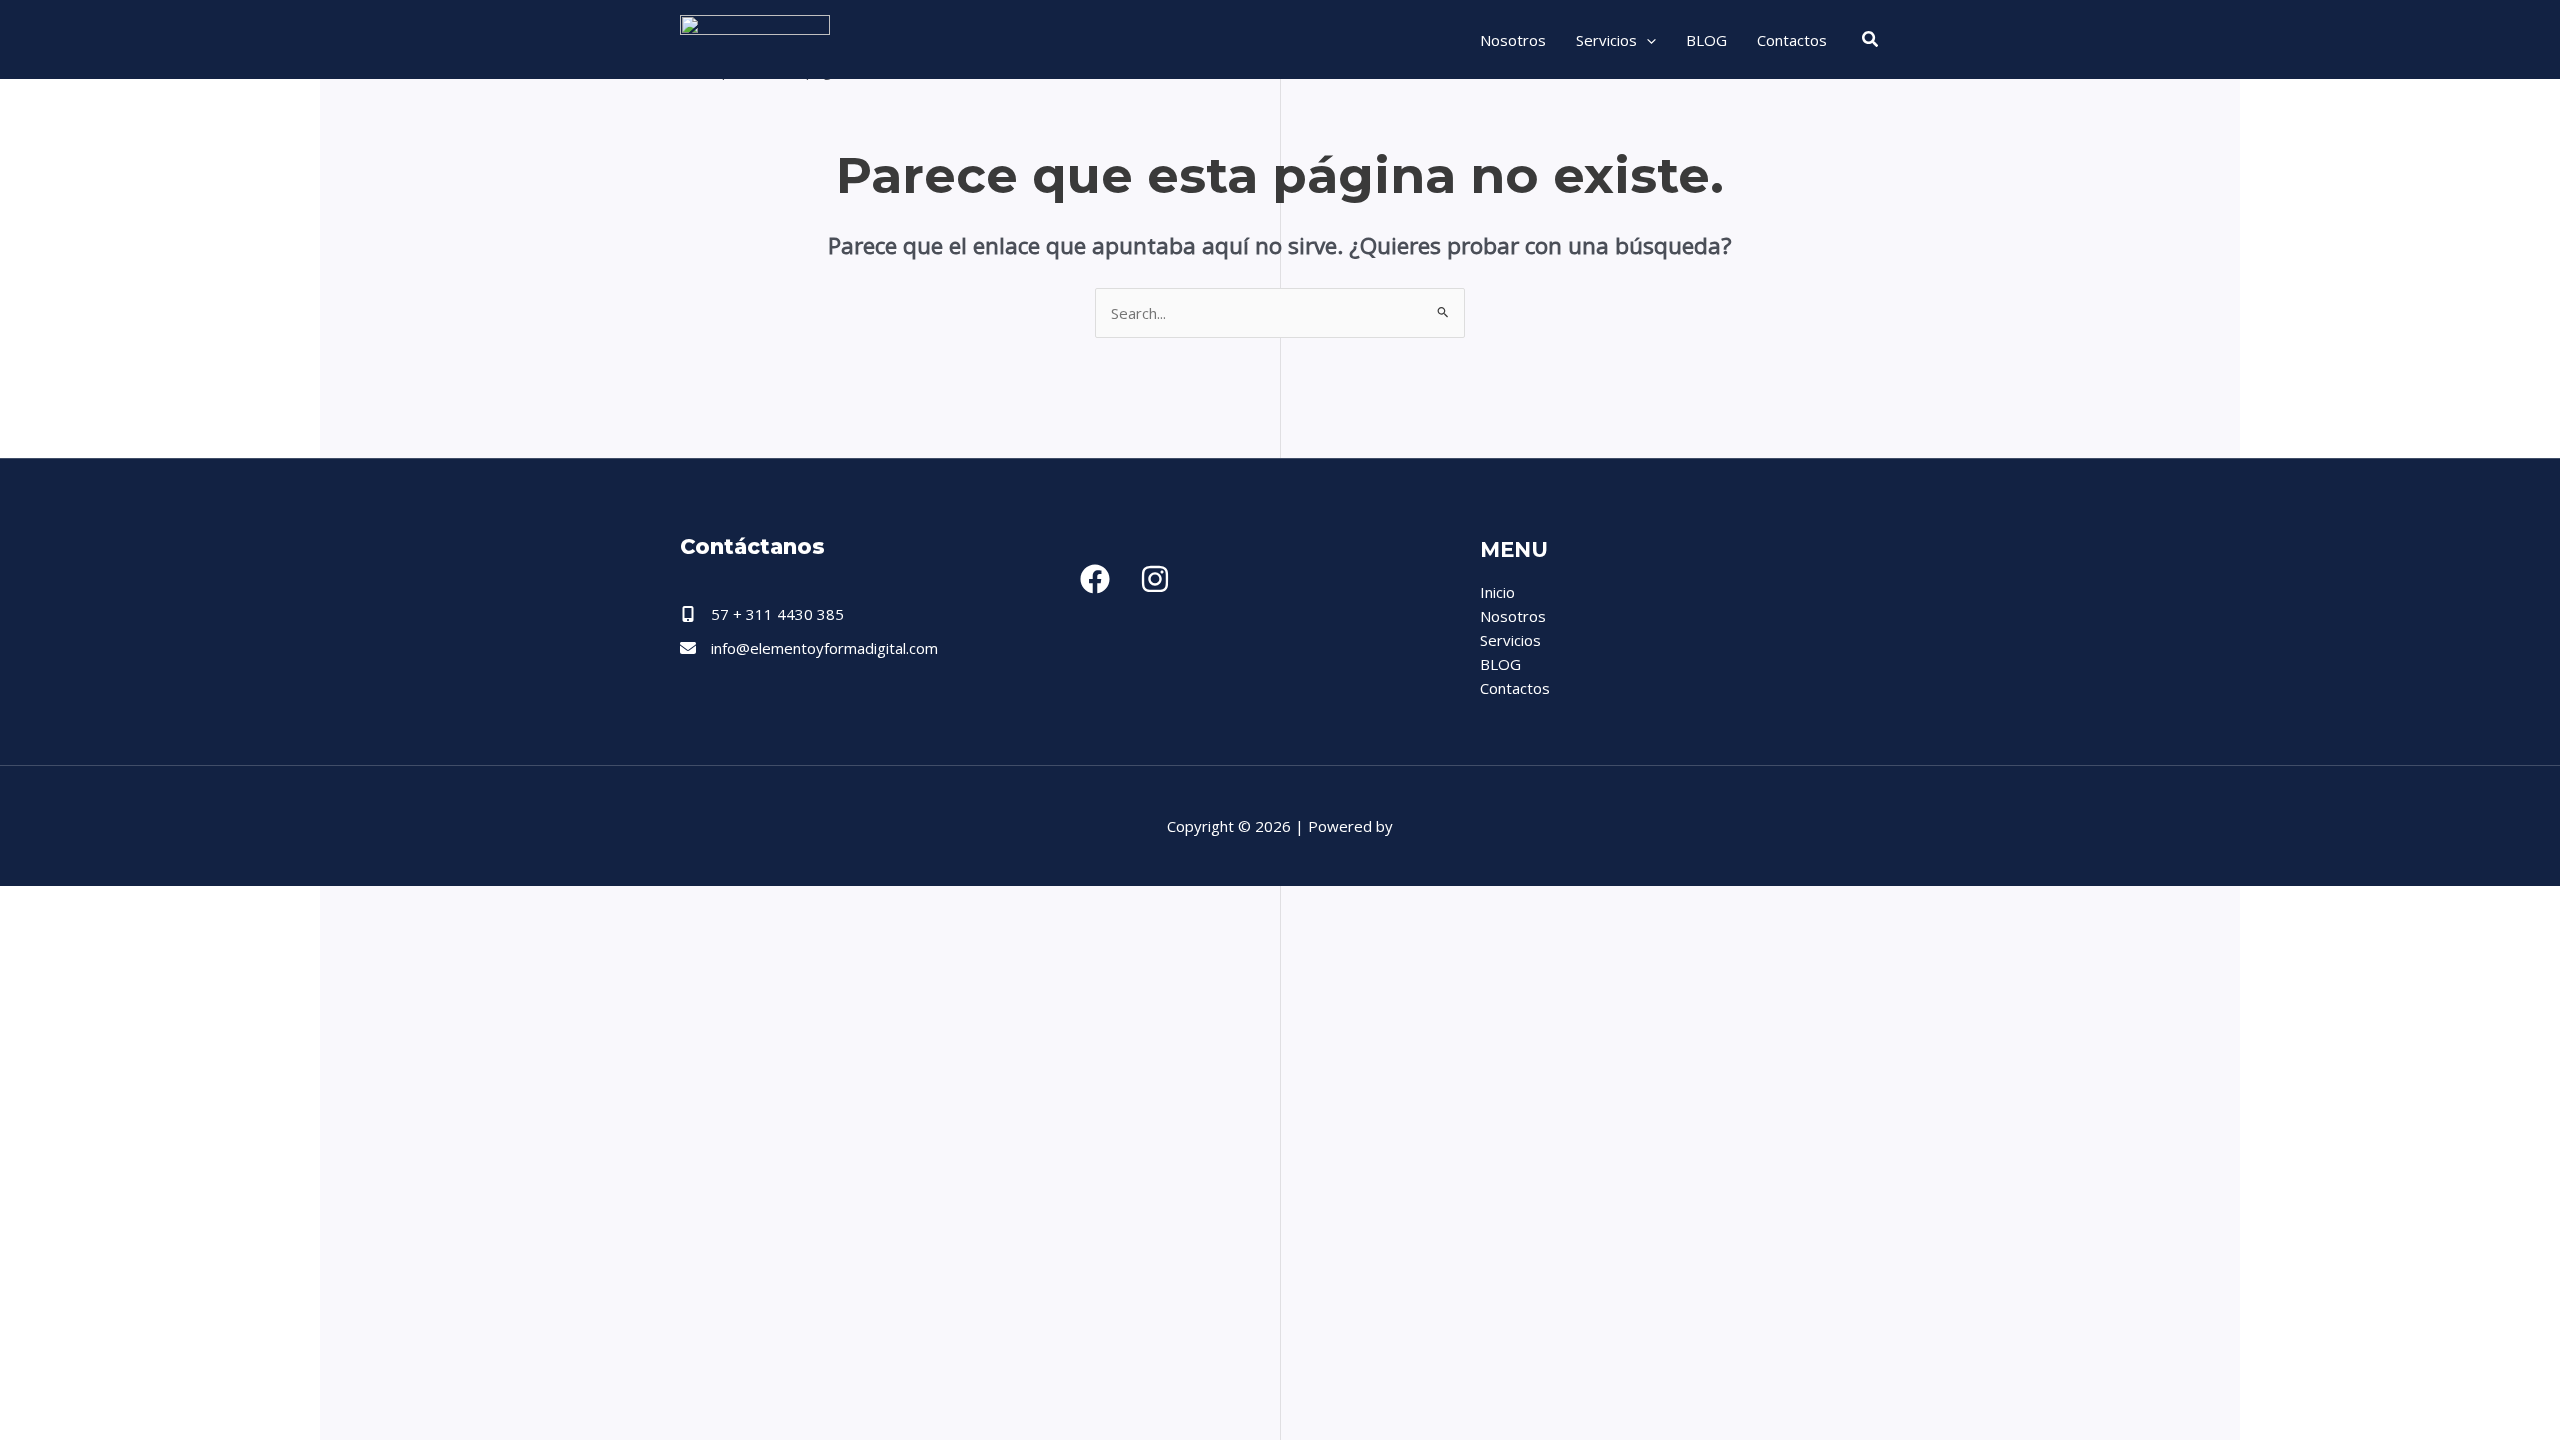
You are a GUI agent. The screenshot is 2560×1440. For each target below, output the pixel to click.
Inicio (1497, 592)
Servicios (1606, 40)
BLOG (1706, 40)
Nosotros (1513, 40)
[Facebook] (1095, 579)
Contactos (1792, 40)
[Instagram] (1155, 579)
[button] (1646, 40)
